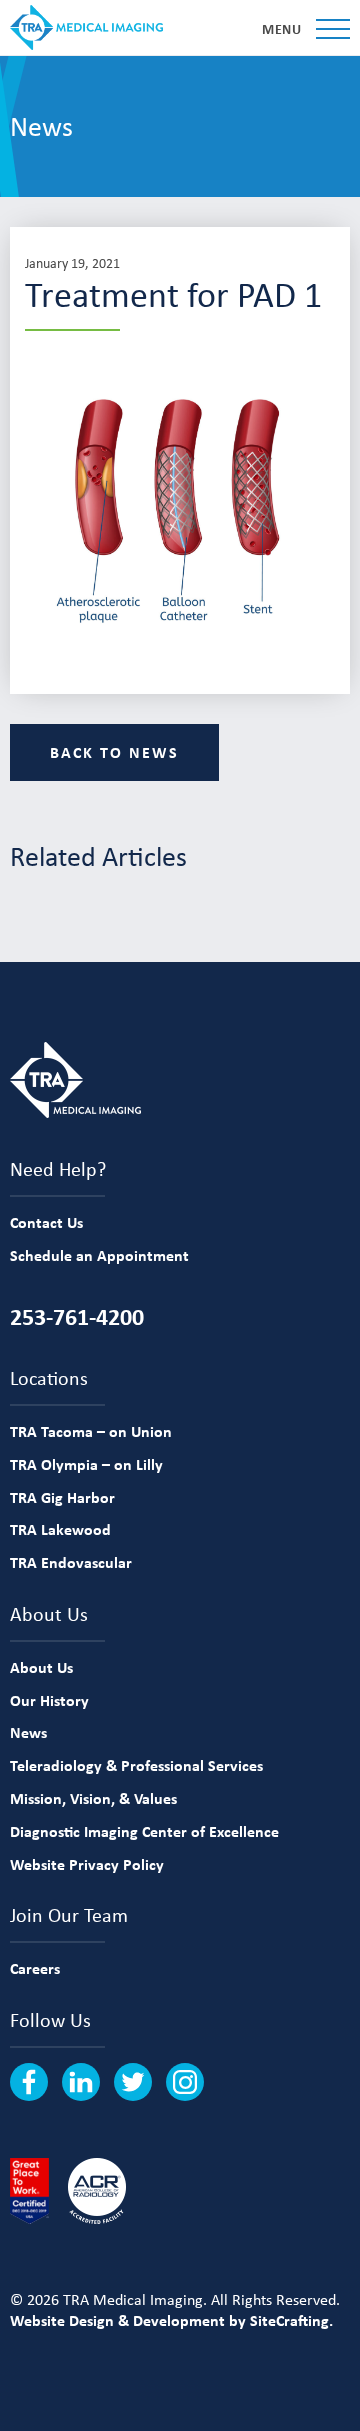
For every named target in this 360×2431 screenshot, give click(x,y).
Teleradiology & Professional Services (136, 1765)
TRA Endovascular (71, 1562)
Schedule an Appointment (99, 1255)
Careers (35, 1968)
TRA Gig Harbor (62, 1497)
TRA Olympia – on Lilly (86, 1464)
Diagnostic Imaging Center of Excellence (144, 1831)
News (28, 1732)
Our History (49, 1700)
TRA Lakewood (60, 1529)
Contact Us (46, 1222)
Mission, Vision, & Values (93, 1798)
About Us (41, 1667)
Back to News (114, 752)
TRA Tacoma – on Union (91, 1431)
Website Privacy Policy (87, 1864)
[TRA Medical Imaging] (86, 27)
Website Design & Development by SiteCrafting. (171, 2320)
